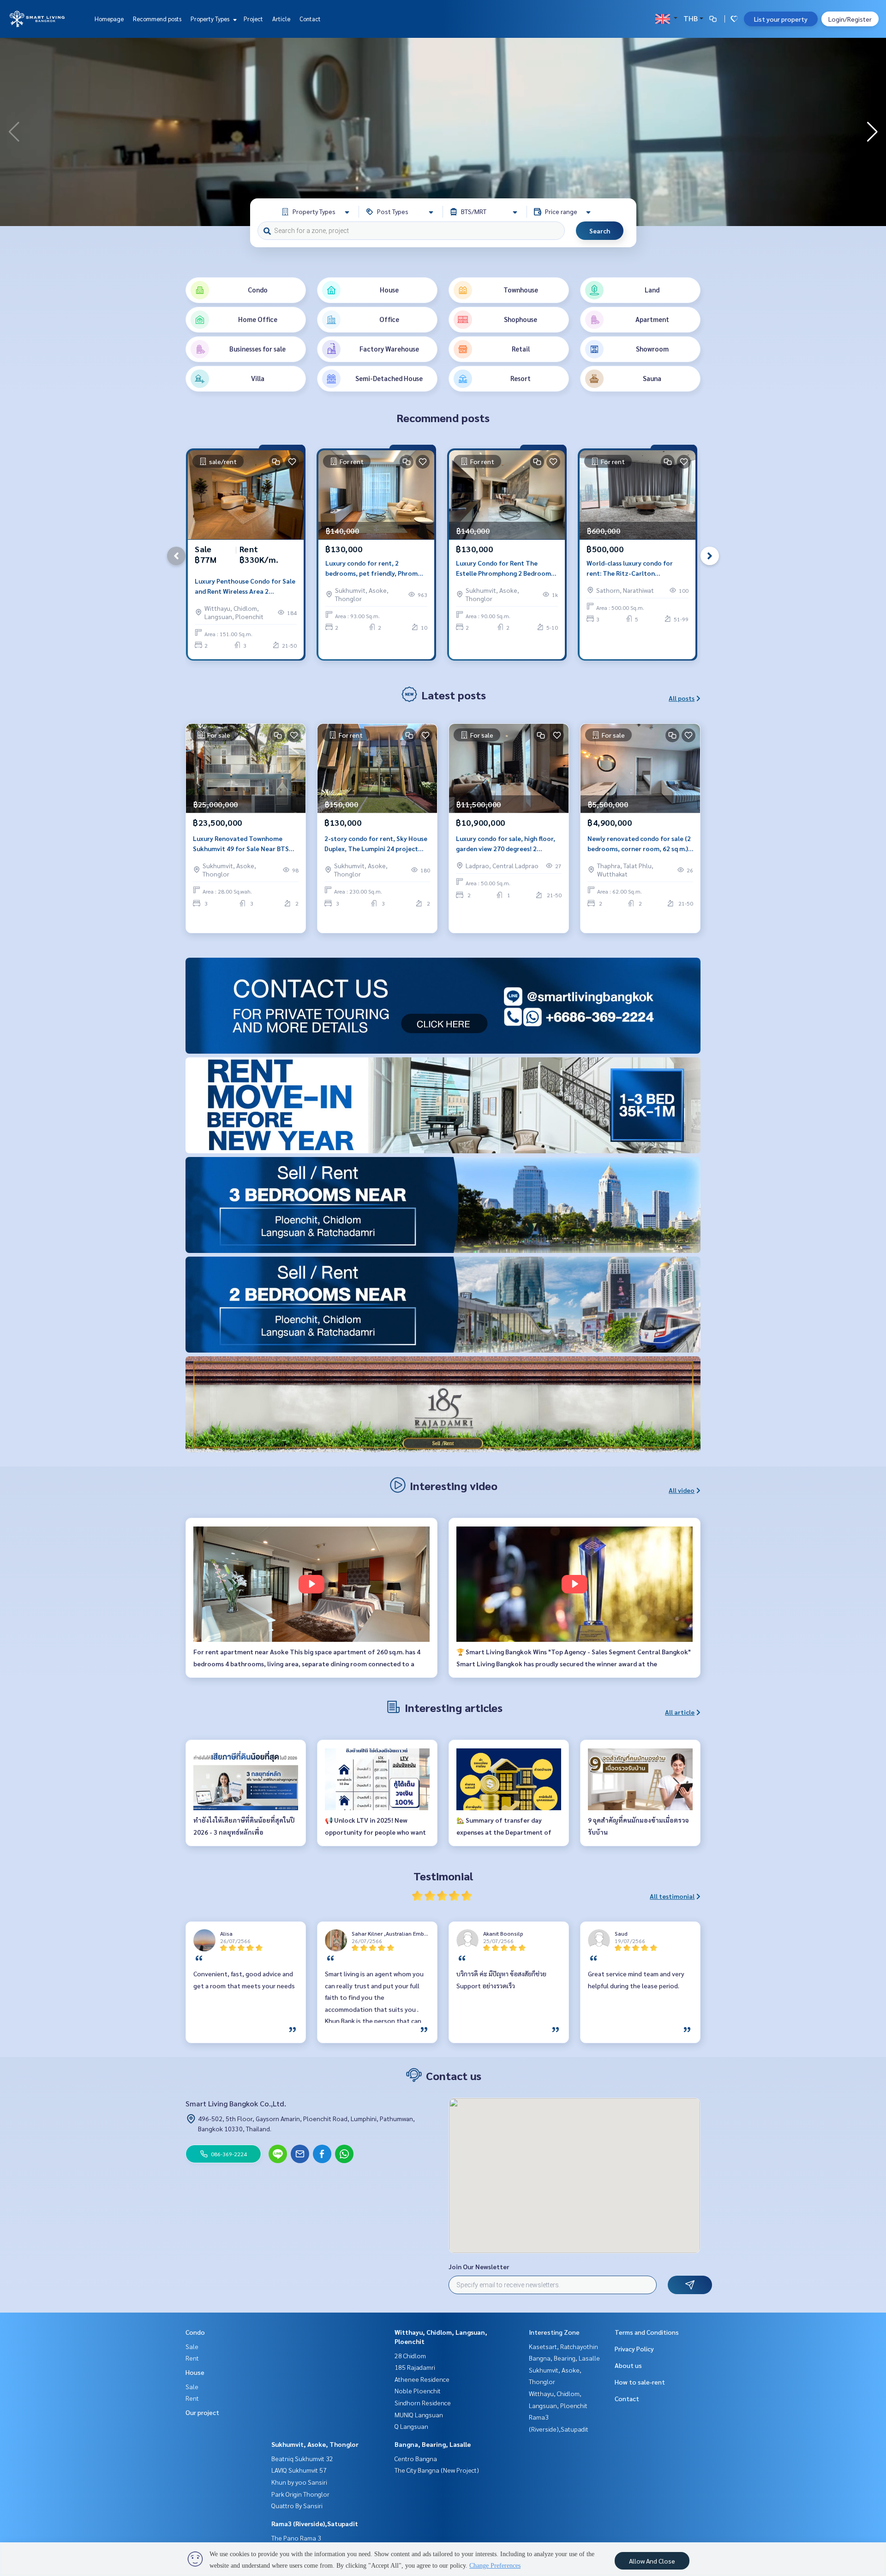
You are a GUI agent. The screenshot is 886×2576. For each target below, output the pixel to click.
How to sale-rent (640, 2382)
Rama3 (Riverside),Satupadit (315, 2523)
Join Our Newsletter (479, 2266)
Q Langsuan (411, 2426)
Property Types (211, 19)
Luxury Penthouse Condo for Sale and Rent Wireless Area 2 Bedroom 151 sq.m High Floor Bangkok (245, 587)
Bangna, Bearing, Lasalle (433, 2444)
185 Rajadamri (415, 2367)
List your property (781, 19)
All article (680, 1712)
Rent (192, 2358)
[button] (872, 132)
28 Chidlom (410, 2355)
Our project (202, 2412)
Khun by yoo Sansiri (299, 2482)
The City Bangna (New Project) (437, 2470)
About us (628, 2365)
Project (253, 19)
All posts (682, 698)
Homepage (109, 19)
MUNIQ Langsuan (419, 2415)
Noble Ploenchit (418, 2391)
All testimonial (672, 1896)
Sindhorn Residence (423, 2403)
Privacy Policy (634, 2349)
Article (281, 19)
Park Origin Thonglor (300, 2494)
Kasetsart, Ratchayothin (563, 2346)
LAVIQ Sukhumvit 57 (299, 2470)
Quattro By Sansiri (297, 2505)
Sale (192, 2346)
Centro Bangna (416, 2458)
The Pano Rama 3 (296, 2538)
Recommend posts (157, 19)
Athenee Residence (422, 2379)
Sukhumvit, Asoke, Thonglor (315, 2444)
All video (682, 1490)
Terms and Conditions (647, 2332)
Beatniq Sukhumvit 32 (302, 2458)
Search (600, 231)
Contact (310, 19)
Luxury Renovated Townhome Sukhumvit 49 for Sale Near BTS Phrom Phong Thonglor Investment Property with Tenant (244, 844)
